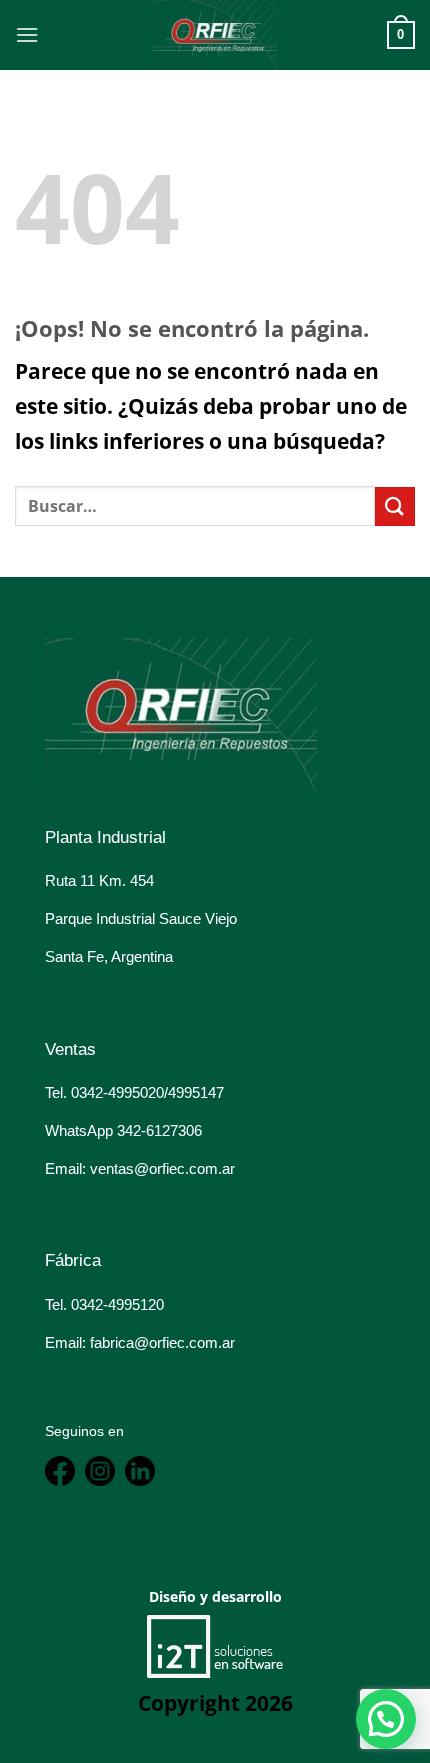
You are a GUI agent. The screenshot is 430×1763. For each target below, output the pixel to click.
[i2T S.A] (215, 1645)
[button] (386, 1719)
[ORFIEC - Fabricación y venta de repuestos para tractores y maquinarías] (215, 35)
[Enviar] (395, 506)
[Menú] (27, 34)
